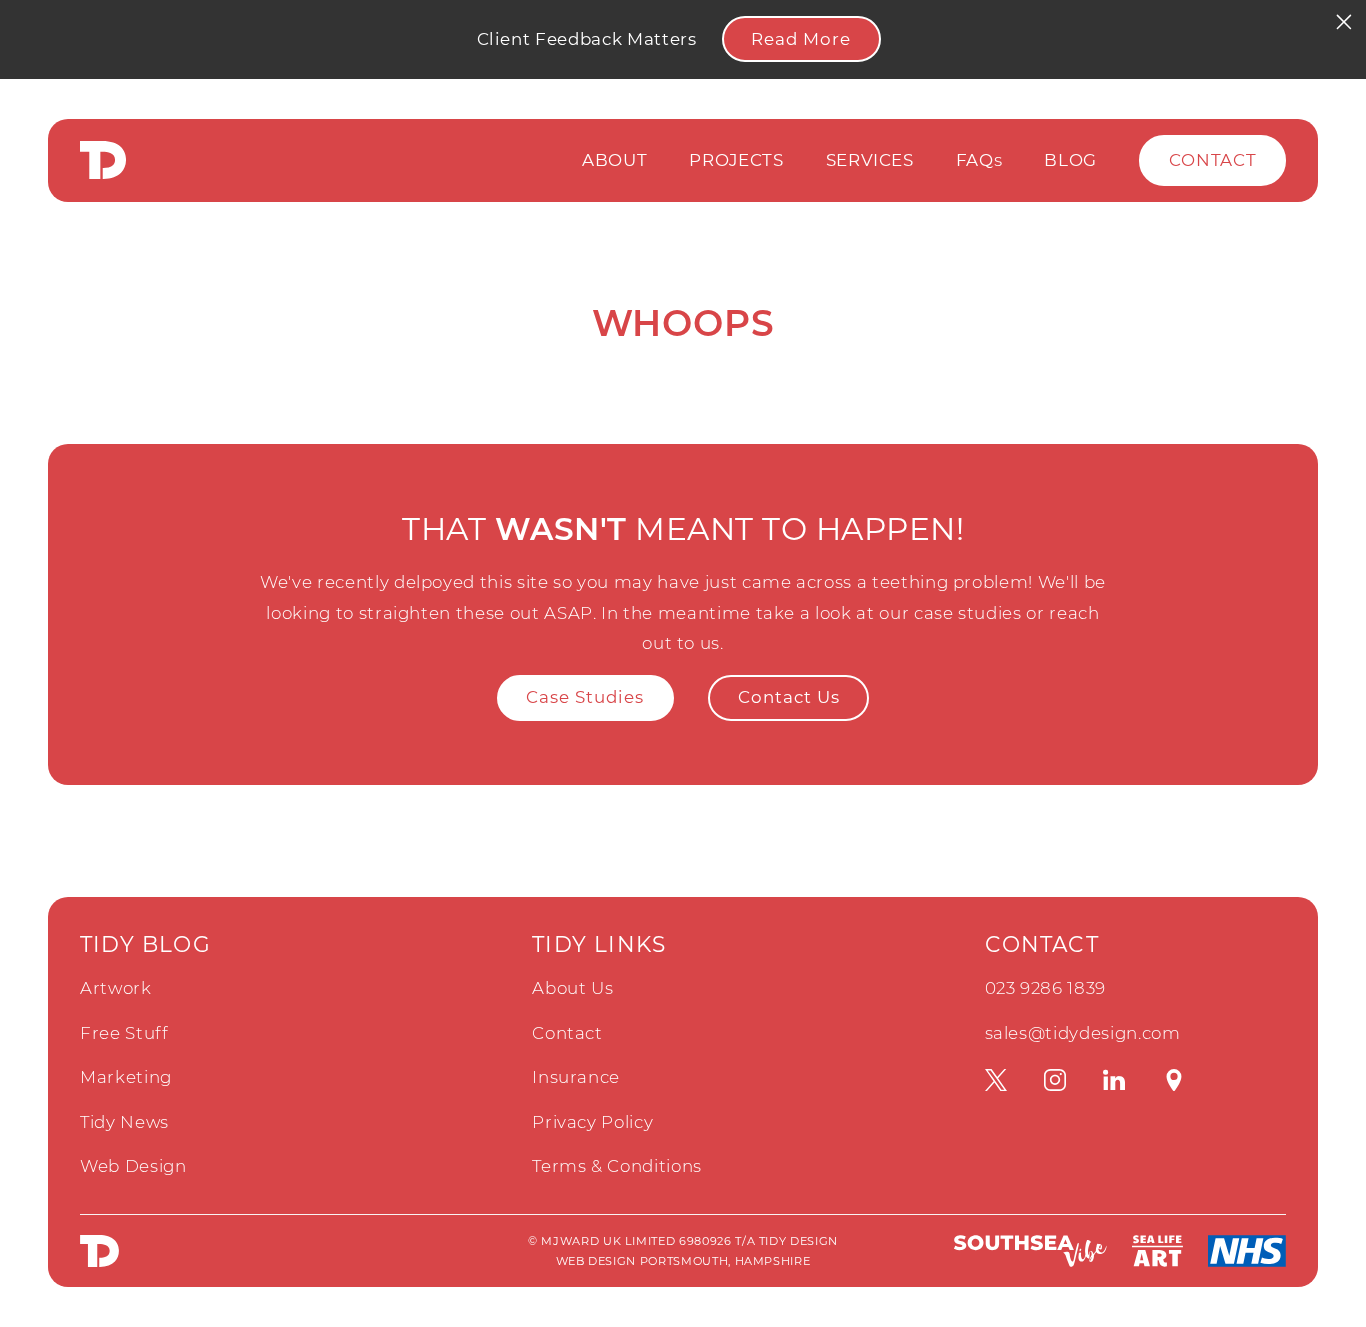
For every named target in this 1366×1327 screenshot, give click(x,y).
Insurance (576, 1077)
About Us (572, 988)
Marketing (126, 1077)
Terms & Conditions (617, 1166)
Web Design (133, 1166)
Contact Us (789, 697)
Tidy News (124, 1122)
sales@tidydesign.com (1083, 1033)
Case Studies (585, 697)
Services (870, 160)
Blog (1070, 160)
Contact (1213, 160)
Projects (736, 160)
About (614, 160)
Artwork (116, 988)
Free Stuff (124, 1033)
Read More (801, 39)
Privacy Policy (592, 1122)
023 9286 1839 (1045, 988)
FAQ (979, 160)
